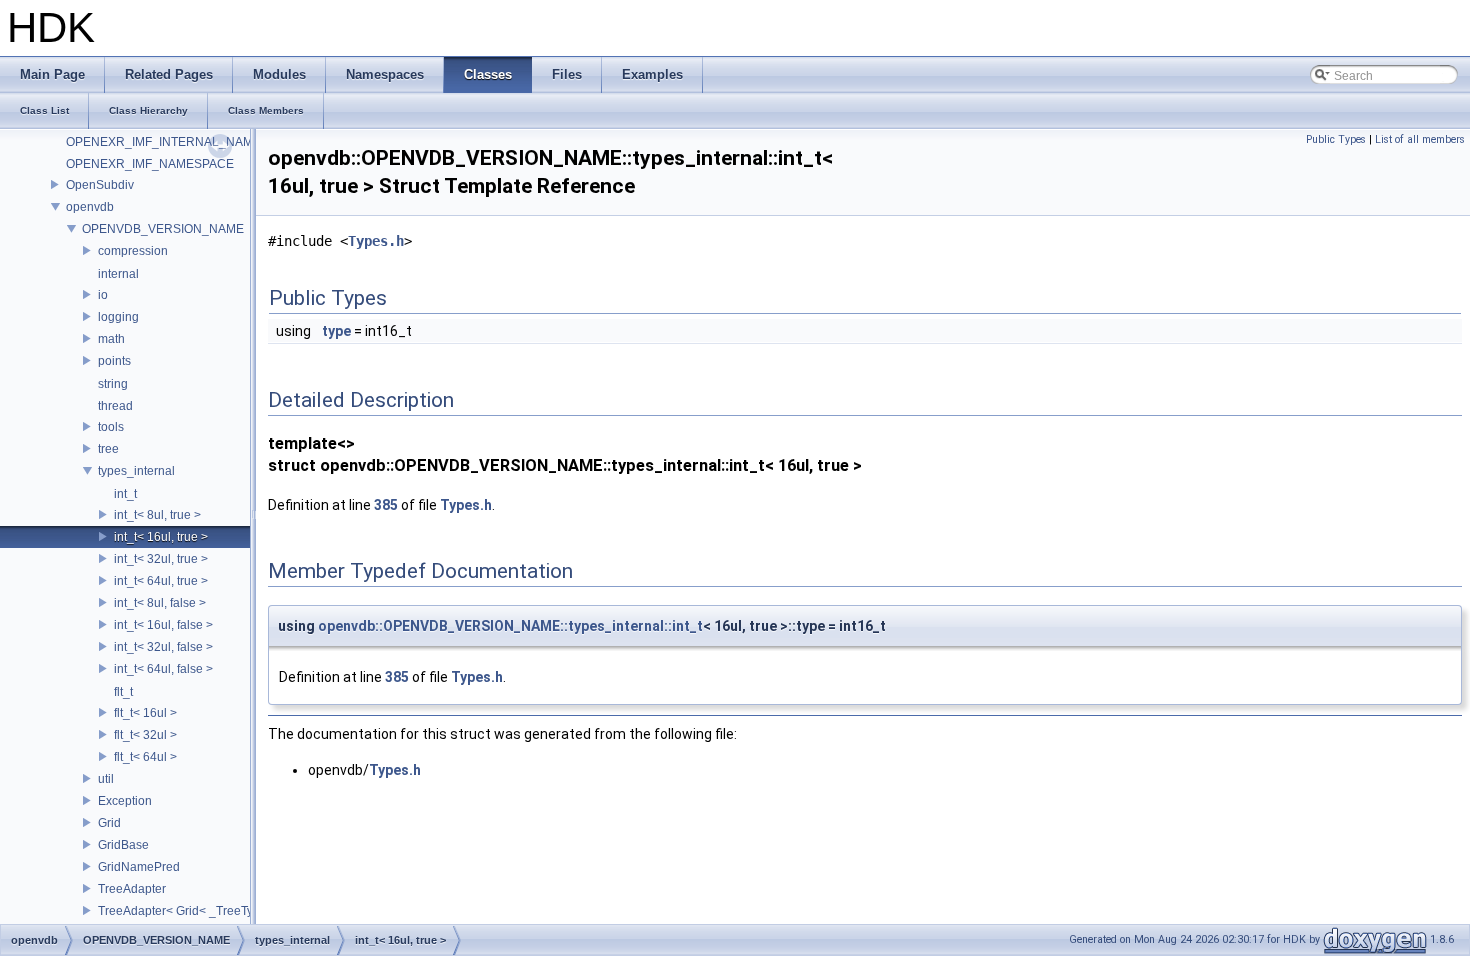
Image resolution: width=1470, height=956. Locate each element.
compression (133, 251)
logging (118, 317)
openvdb (90, 207)
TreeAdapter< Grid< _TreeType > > (192, 911)
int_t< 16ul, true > (161, 537)
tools (111, 427)
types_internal (136, 471)
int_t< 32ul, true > (161, 559)
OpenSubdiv (100, 185)
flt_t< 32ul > (145, 735)
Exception (125, 801)
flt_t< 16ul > (145, 713)
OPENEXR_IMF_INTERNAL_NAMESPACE (183, 142)
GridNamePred (139, 867)
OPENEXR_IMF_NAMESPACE (150, 164)
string (113, 384)
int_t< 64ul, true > (161, 581)
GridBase (123, 845)
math (111, 339)
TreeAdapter (132, 889)
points (114, 361)
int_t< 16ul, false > (163, 625)
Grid (109, 823)
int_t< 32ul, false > (163, 647)
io (103, 295)
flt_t (123, 692)
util (106, 779)
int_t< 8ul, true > (157, 515)
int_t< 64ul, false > (163, 669)
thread (115, 406)
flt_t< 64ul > (145, 757)
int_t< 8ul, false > (160, 603)
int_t (125, 494)
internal (118, 274)
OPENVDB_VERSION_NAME (163, 229)
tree (108, 449)
